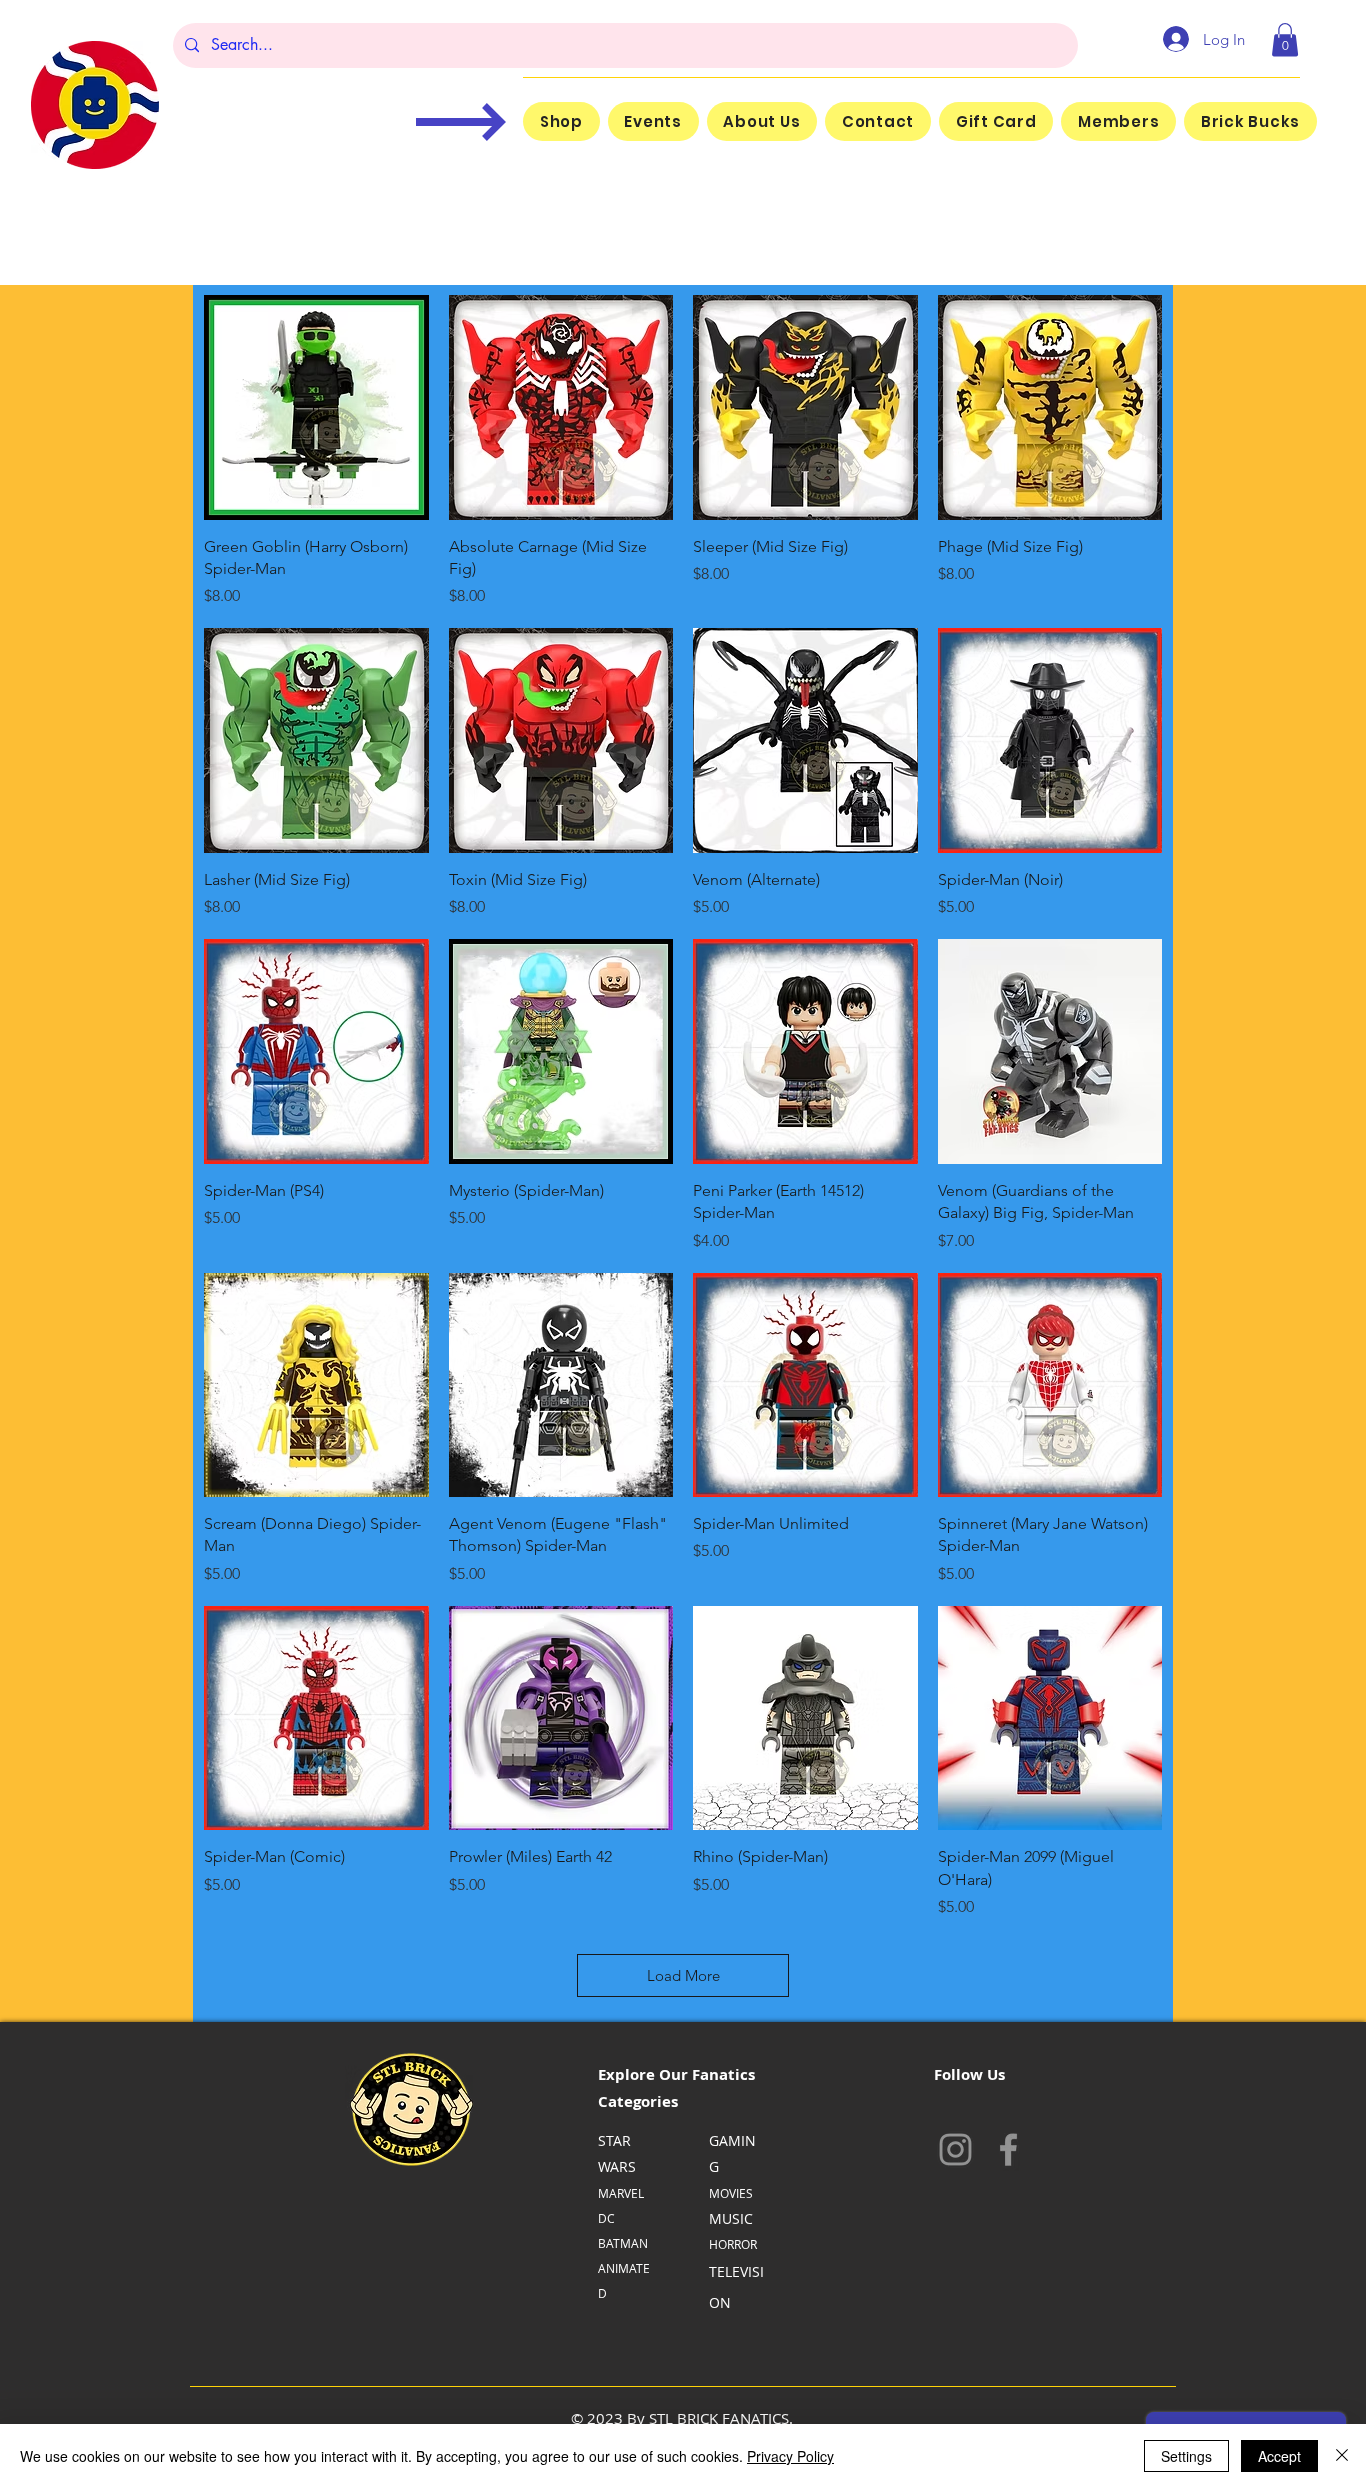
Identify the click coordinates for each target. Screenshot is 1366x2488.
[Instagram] (955, 2149)
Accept (1279, 2456)
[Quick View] (316, 407)
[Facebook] (1008, 2149)
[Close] (1342, 2456)
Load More (683, 1975)
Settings (1186, 2456)
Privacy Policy (790, 2456)
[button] (1285, 39)
